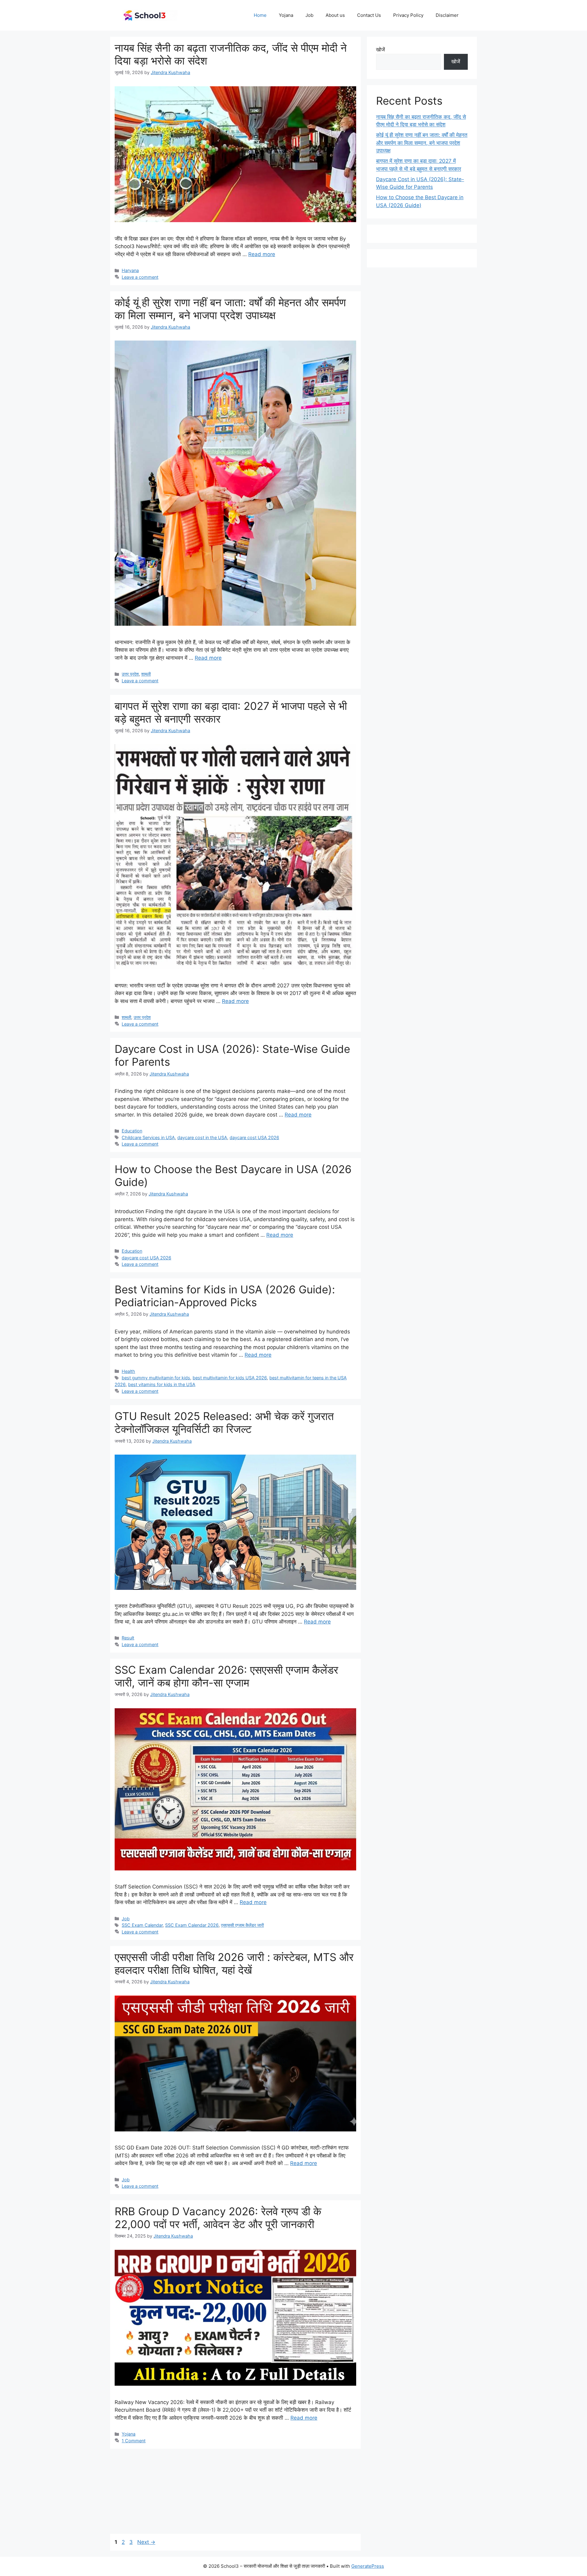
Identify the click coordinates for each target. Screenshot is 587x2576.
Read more (262, 254)
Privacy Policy (408, 15)
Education (132, 1131)
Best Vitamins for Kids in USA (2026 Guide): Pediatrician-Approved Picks (225, 1296)
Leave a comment (140, 277)
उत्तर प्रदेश (130, 674)
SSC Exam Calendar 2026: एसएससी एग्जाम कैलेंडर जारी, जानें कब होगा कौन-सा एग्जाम (226, 1676)
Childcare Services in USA (148, 1137)
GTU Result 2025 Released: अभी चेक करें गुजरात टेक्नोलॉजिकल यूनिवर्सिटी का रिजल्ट (224, 1422)
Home (260, 15)
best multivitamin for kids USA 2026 (230, 1378)
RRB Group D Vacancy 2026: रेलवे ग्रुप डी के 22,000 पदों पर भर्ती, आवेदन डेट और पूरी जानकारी (218, 2218)
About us (335, 15)
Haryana (130, 270)
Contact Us (369, 15)
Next (146, 2542)
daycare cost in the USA (202, 1137)
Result (128, 1638)
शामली (146, 674)
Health (128, 1371)
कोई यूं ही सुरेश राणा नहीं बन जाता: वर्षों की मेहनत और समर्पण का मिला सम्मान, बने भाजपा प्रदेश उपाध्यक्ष (230, 309)
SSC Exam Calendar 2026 (192, 1925)
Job (309, 15)
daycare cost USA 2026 (254, 1137)
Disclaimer (447, 15)
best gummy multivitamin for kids (156, 1378)
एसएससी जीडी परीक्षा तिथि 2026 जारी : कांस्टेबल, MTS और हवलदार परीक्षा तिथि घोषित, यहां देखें (234, 1963)
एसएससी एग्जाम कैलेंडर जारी (242, 1925)
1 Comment (134, 2441)
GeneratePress (368, 2566)
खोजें (380, 50)
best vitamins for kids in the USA (162, 1384)
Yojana (286, 15)
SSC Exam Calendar (142, 1925)
